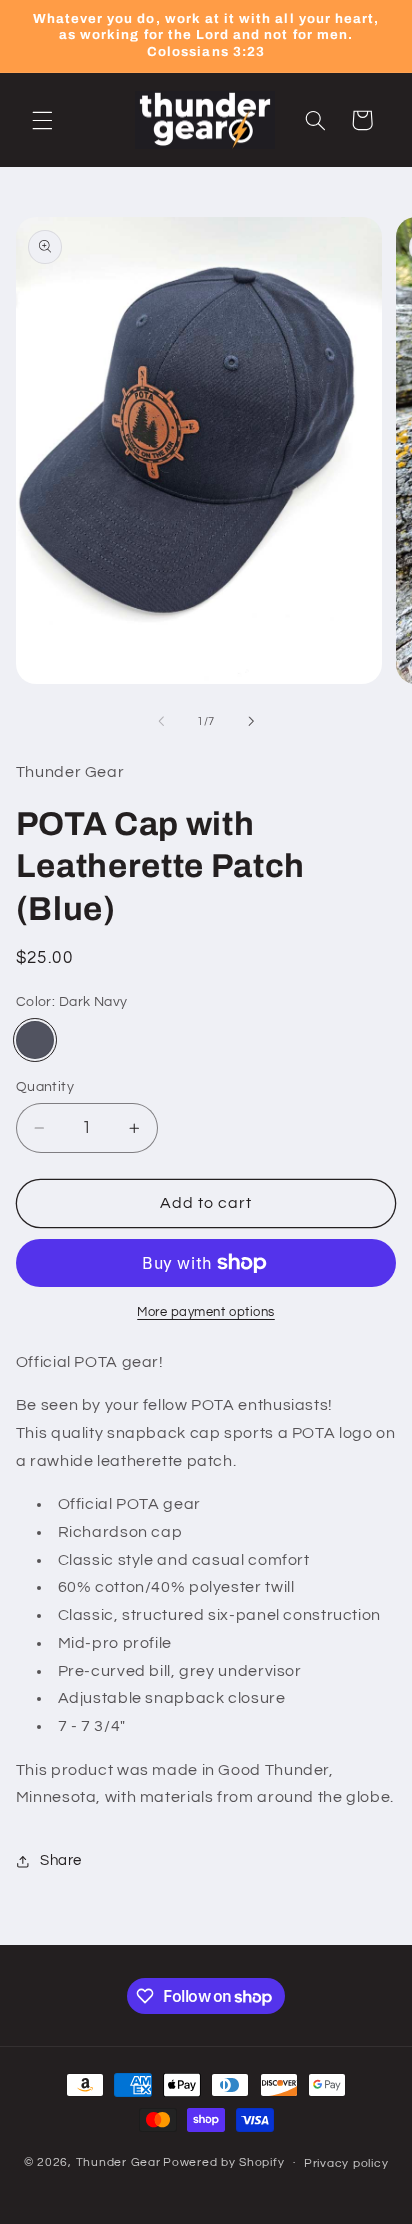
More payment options (206, 1312)
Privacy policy (346, 2163)
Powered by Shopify (223, 2162)
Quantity (45, 1087)
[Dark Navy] (35, 1040)
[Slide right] (251, 722)
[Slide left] (161, 722)
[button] (42, 120)
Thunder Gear (118, 2162)
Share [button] (61, 1860)
